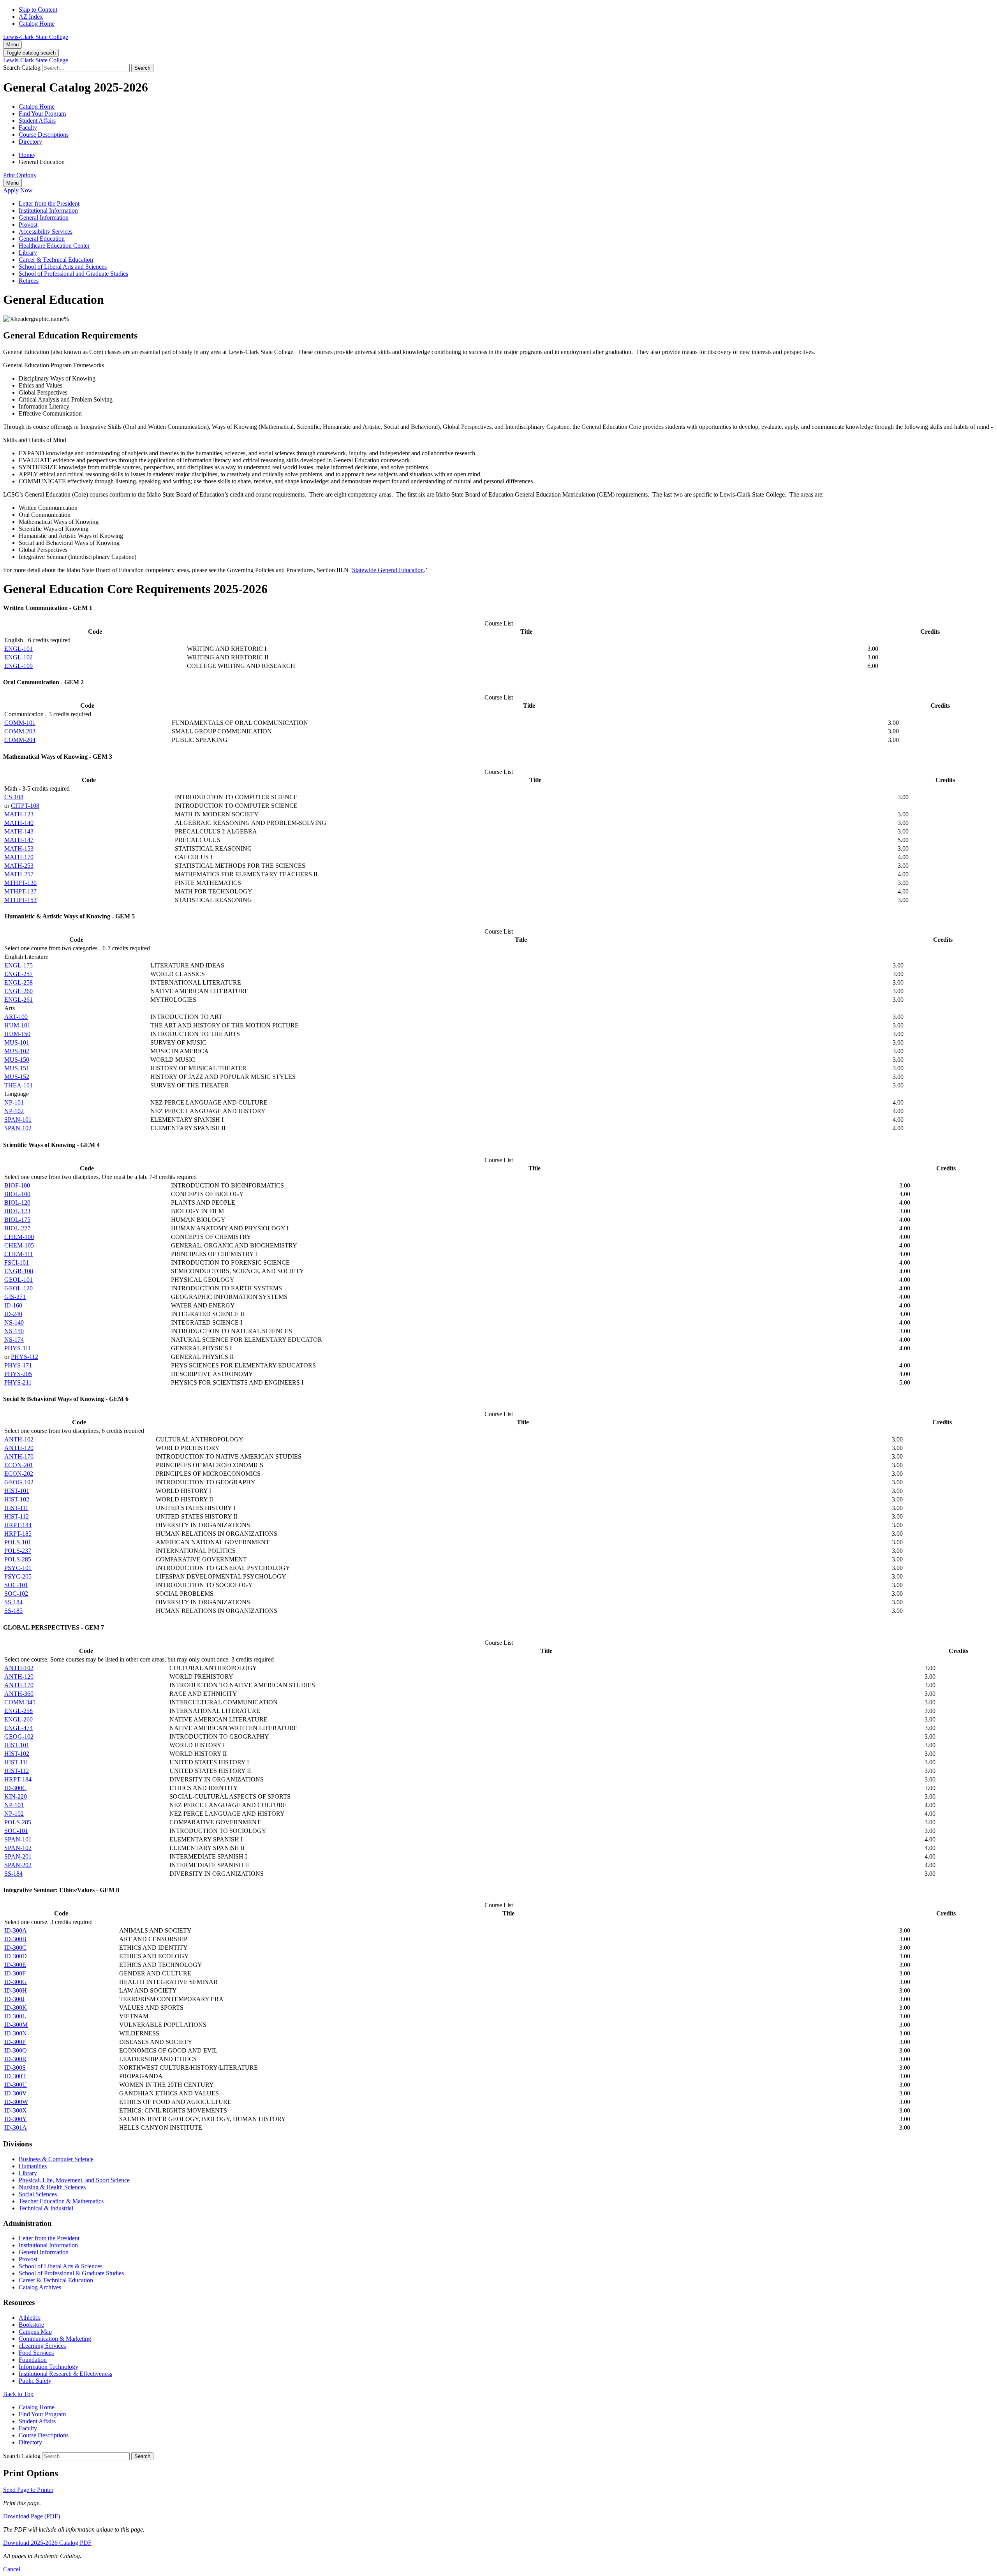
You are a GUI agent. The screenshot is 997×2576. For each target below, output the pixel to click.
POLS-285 (18, 1559)
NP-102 (14, 1111)
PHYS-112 (25, 1357)
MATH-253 (19, 866)
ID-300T (15, 2076)
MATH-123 (19, 814)
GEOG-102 (19, 1482)
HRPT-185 (18, 1534)
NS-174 (14, 1340)
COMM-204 (20, 740)
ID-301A (16, 2128)
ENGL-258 (18, 982)
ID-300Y (16, 2119)
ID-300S (15, 2068)
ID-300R (15, 2059)
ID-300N (16, 2033)
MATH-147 (19, 840)
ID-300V (16, 2093)
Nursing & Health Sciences (52, 2187)
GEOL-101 (18, 1280)
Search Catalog (22, 68)
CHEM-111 (19, 1254)
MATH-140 (19, 823)
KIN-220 (16, 1796)
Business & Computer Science (56, 2159)
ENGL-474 (18, 1728)
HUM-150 (17, 1034)
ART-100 (16, 1017)
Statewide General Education (388, 570)
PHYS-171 (18, 1365)
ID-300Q (16, 2050)
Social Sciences (38, 2194)
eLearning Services (42, 2346)
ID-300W (16, 2102)
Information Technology (48, 2367)
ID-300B (15, 1939)
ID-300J (14, 1999)
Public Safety (35, 2381)
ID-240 (13, 1314)
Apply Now (18, 190)
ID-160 (13, 1305)
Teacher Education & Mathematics (61, 2201)
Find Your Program (42, 114)
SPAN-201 (18, 1856)
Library (28, 253)
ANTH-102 (19, 1439)
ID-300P (15, 2042)
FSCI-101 (17, 1262)
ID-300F (15, 1973)
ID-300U (16, 2085)
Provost (28, 225)
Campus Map (35, 2332)
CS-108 (14, 797)
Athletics (30, 2318)
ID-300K (16, 2008)
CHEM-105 (19, 1245)
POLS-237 (18, 1551)
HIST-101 (17, 1491)
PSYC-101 (18, 1568)
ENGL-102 (18, 657)
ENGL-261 (18, 1000)
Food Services (36, 2353)
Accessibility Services (46, 232)
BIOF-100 (17, 1185)
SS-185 (13, 1611)
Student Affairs (37, 121)
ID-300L (15, 2016)
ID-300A (16, 1930)
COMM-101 (20, 723)
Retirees (29, 281)
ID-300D (16, 1956)
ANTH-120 (19, 1448)
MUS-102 (17, 1051)
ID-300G (16, 1982)
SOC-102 (16, 1594)
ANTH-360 (19, 1694)
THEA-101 (18, 1085)
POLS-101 (18, 1542)
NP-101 (14, 1102)
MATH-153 (19, 848)
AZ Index (31, 17)
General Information (44, 218)
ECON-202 (19, 1474)
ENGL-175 (18, 965)
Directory (30, 142)
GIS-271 (15, 1297)
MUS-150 (17, 1060)
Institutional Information (48, 211)
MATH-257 (19, 874)
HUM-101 (17, 1025)
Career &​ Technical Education (56, 260)
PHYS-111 (18, 1348)
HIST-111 (16, 1508)
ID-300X (16, 2110)
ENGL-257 (18, 974)
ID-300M (16, 2025)
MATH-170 (19, 857)
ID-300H (16, 1990)
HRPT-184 (18, 1525)
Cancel (12, 2569)
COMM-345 (20, 1702)
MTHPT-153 (20, 900)
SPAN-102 (18, 1128)
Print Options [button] (19, 175)
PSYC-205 (18, 1576)
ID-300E (15, 1965)
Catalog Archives (40, 2287)
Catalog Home (37, 24)
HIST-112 (17, 1516)
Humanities (33, 2166)
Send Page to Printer (28, 2490)
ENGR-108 (19, 1271)
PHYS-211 (18, 1382)
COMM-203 (20, 731)
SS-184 (13, 1602)
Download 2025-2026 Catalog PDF (47, 2543)
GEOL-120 (18, 1288)
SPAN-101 (18, 1120)
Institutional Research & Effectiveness (65, 2374)
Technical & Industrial (46, 2208)
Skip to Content (38, 10)
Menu (12, 45)
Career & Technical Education (56, 2280)
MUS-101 (17, 1042)
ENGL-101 (18, 649)
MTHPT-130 (20, 883)
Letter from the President (49, 204)
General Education (42, 239)
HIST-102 (17, 1499)
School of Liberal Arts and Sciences (63, 267)
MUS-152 (17, 1077)
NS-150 (14, 1331)
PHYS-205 (18, 1374)
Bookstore (31, 2325)
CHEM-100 (19, 1237)
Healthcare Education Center (54, 246)
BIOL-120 (17, 1203)
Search (142, 68)
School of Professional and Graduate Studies (73, 274)
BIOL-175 (17, 1220)
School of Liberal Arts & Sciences (61, 2266)
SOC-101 (16, 1585)
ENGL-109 (18, 666)
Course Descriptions (44, 135)
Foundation (33, 2360)
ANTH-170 (19, 1456)
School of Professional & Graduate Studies (71, 2273)
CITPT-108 (25, 806)
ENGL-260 (18, 991)
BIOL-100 (17, 1194)
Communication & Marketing (55, 2339)
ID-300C (15, 1788)
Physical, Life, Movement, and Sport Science (74, 2180)
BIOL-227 (17, 1228)
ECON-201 (19, 1465)
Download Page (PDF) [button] (32, 2516)
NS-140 (14, 1322)
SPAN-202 (18, 1865)
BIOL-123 (17, 1211)
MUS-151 (17, 1068)
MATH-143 (19, 831)
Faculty (28, 128)
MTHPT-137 (20, 891)
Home (26, 155)
